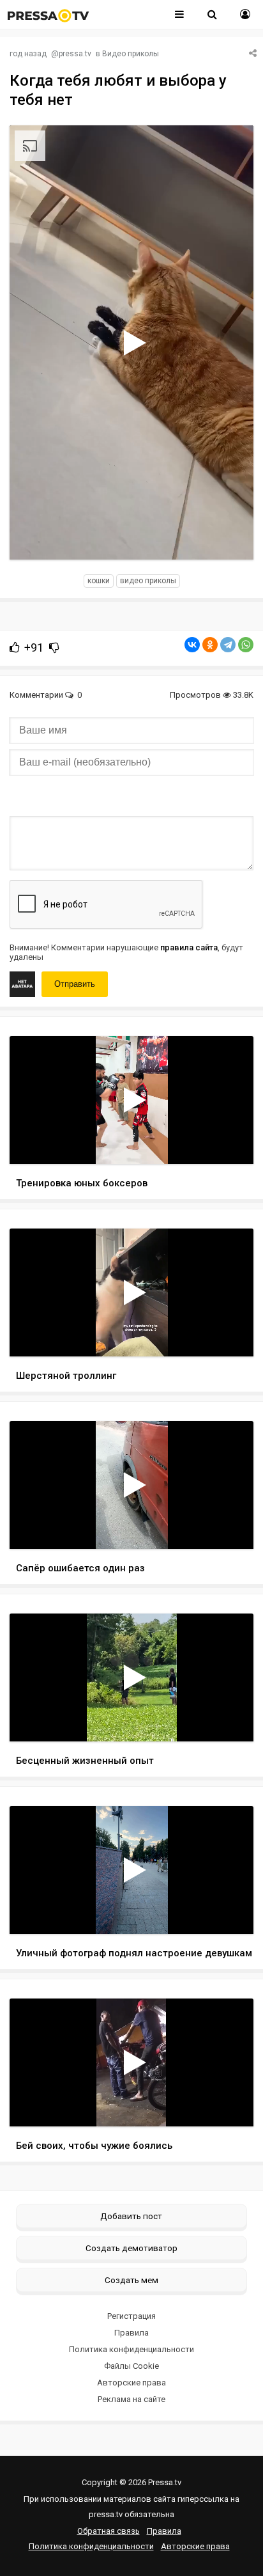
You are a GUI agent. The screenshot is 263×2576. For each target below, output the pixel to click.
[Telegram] (228, 645)
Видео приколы (131, 54)
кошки (99, 581)
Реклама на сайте (131, 2399)
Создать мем (131, 2280)
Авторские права (131, 2383)
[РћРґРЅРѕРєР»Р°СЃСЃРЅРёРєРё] (210, 645)
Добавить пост (131, 2216)
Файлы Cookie (131, 2366)
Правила (131, 2333)
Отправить (75, 984)
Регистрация (131, 2316)
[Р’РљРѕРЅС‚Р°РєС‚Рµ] (192, 645)
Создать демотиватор (131, 2248)
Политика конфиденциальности (131, 2349)
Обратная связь (109, 2531)
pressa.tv (75, 54)
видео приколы (148, 581)
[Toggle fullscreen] (229, 538)
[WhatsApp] (246, 645)
